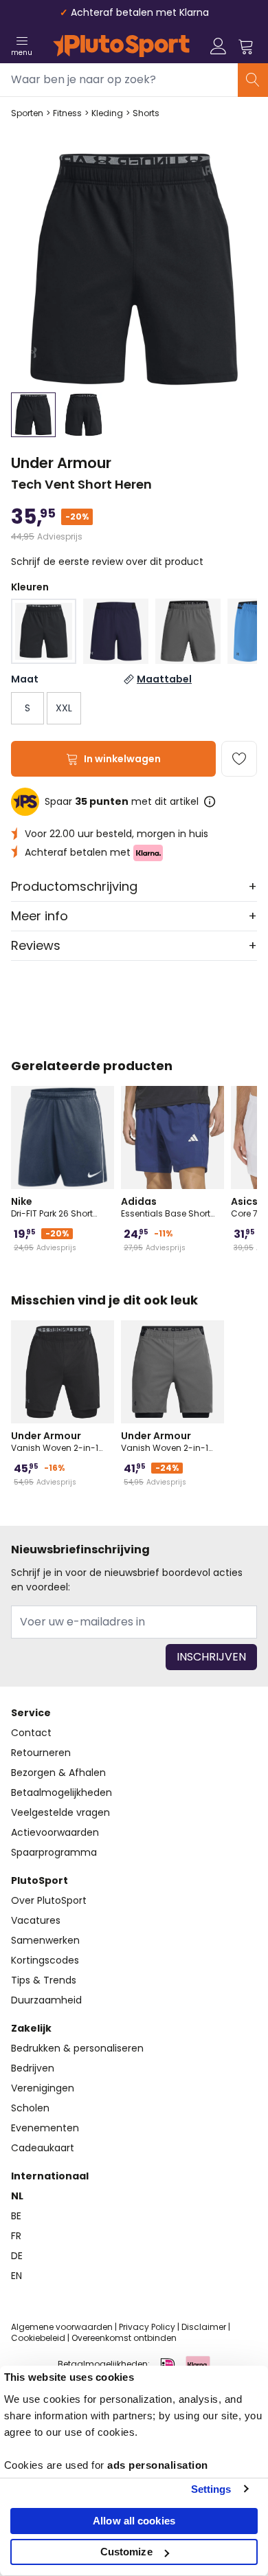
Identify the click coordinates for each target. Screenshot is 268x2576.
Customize (126, 2552)
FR (16, 2236)
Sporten (27, 113)
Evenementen (45, 2128)
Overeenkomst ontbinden (124, 2338)
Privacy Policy (147, 2327)
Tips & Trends (44, 1980)
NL (17, 2196)
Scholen (30, 2108)
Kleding (107, 113)
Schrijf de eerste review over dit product (107, 562)
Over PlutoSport (49, 1900)
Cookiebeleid (38, 2338)
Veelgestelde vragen (60, 1812)
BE (16, 2216)
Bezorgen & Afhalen (58, 1773)
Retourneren (41, 1753)
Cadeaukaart (43, 2148)
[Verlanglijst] (239, 759)
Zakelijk (31, 2028)
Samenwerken (45, 1940)
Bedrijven (33, 2068)
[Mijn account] (219, 46)
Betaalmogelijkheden (62, 1792)
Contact (31, 1733)
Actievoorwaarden (55, 1832)
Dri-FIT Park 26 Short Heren (52, 1207)
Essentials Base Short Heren (166, 1207)
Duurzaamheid (46, 2000)
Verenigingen (43, 2088)
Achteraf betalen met (79, 852)
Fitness (67, 113)
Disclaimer (204, 2327)
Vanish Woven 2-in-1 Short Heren (55, 1441)
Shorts (146, 113)
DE (17, 2256)
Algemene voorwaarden (62, 2327)
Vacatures (36, 1920)
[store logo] (121, 46)
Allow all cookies (134, 2521)
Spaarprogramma (54, 1852)
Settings (211, 2489)
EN (16, 2276)
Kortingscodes (45, 1960)
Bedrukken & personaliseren (77, 2048)
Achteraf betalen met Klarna (140, 12)
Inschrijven (211, 1657)
